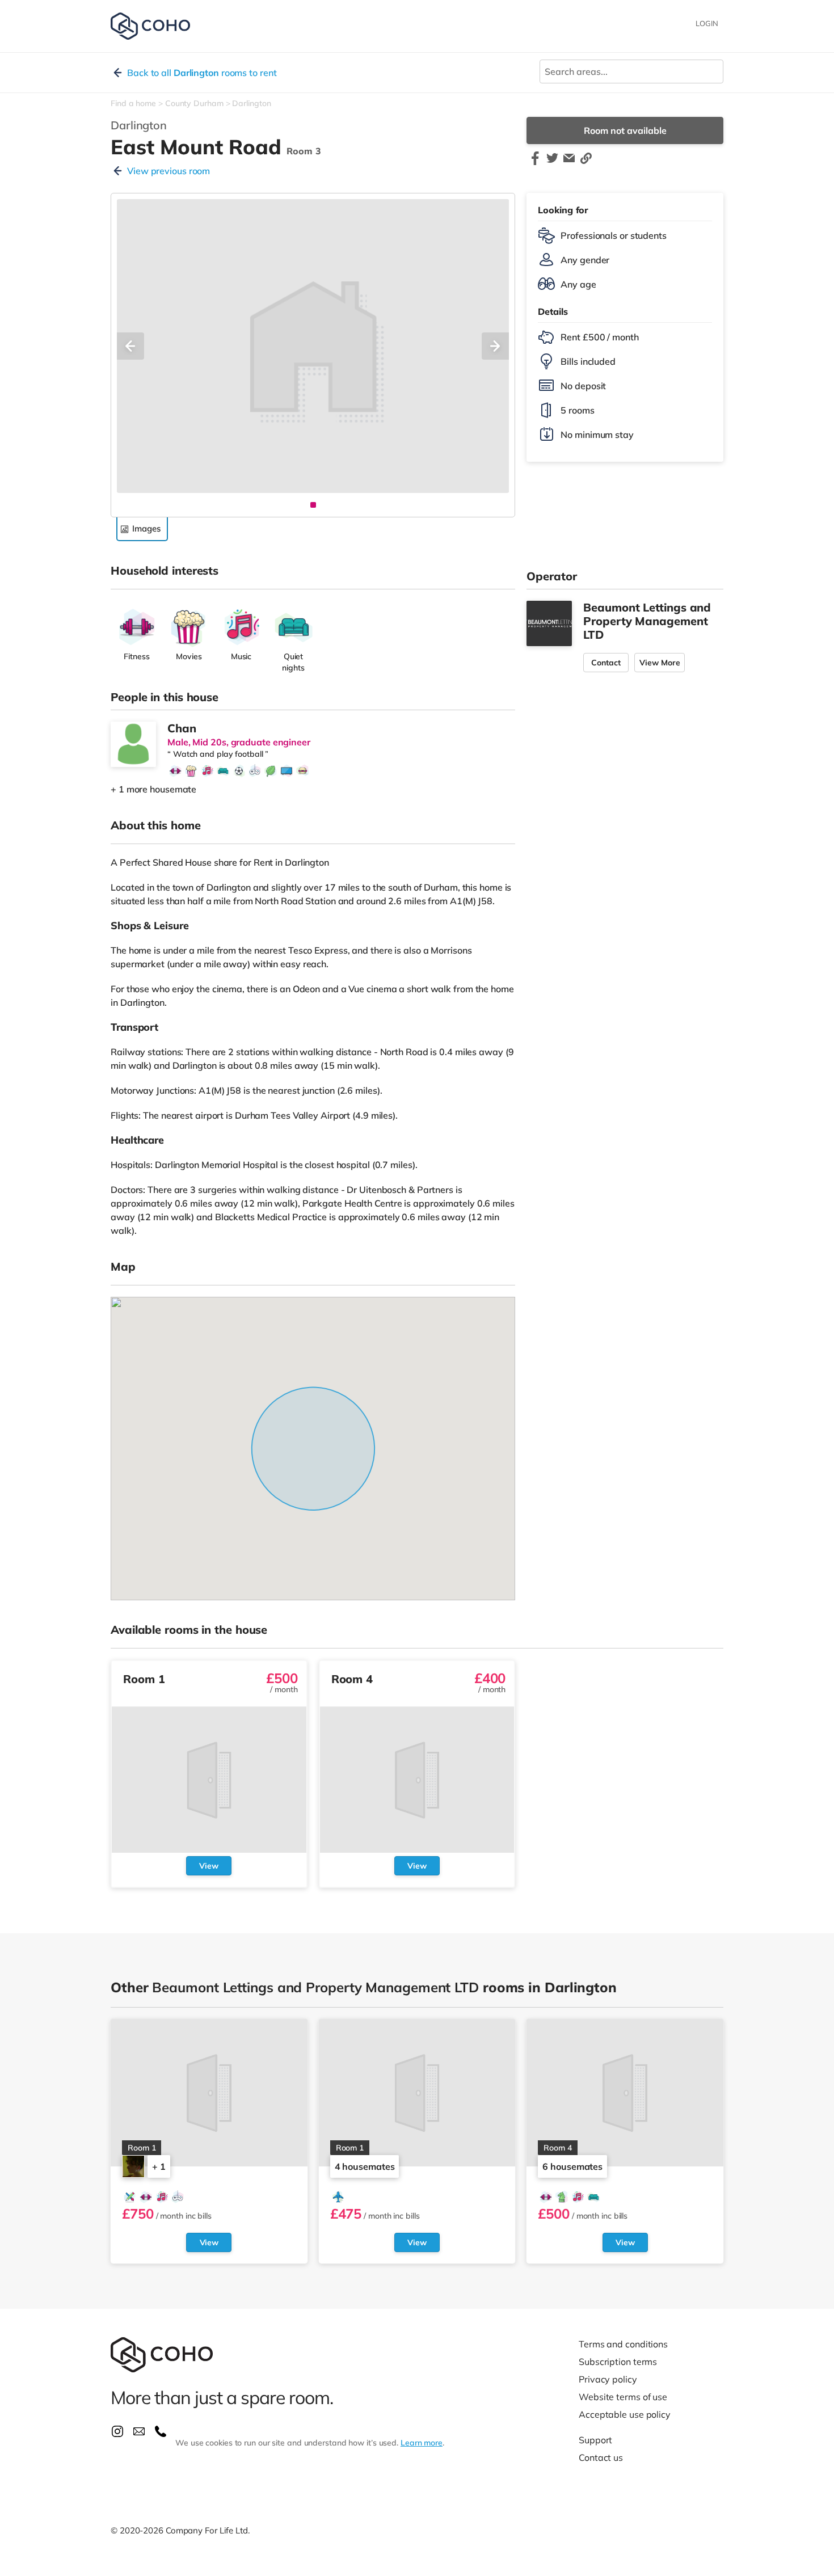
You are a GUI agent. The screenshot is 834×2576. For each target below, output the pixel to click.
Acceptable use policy (625, 2414)
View (209, 1866)
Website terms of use (623, 2397)
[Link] (586, 163)
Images (146, 528)
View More (660, 663)
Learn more (422, 2443)
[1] (313, 505)
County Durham (194, 103)
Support (595, 2440)
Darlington (251, 103)
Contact (606, 663)
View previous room (169, 171)
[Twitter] (552, 163)
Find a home (133, 103)
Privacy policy (608, 2379)
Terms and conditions (623, 2344)
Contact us (601, 2457)
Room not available (625, 130)
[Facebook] (535, 163)
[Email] (569, 163)
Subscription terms (618, 2362)
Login (707, 23)
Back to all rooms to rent (202, 73)
